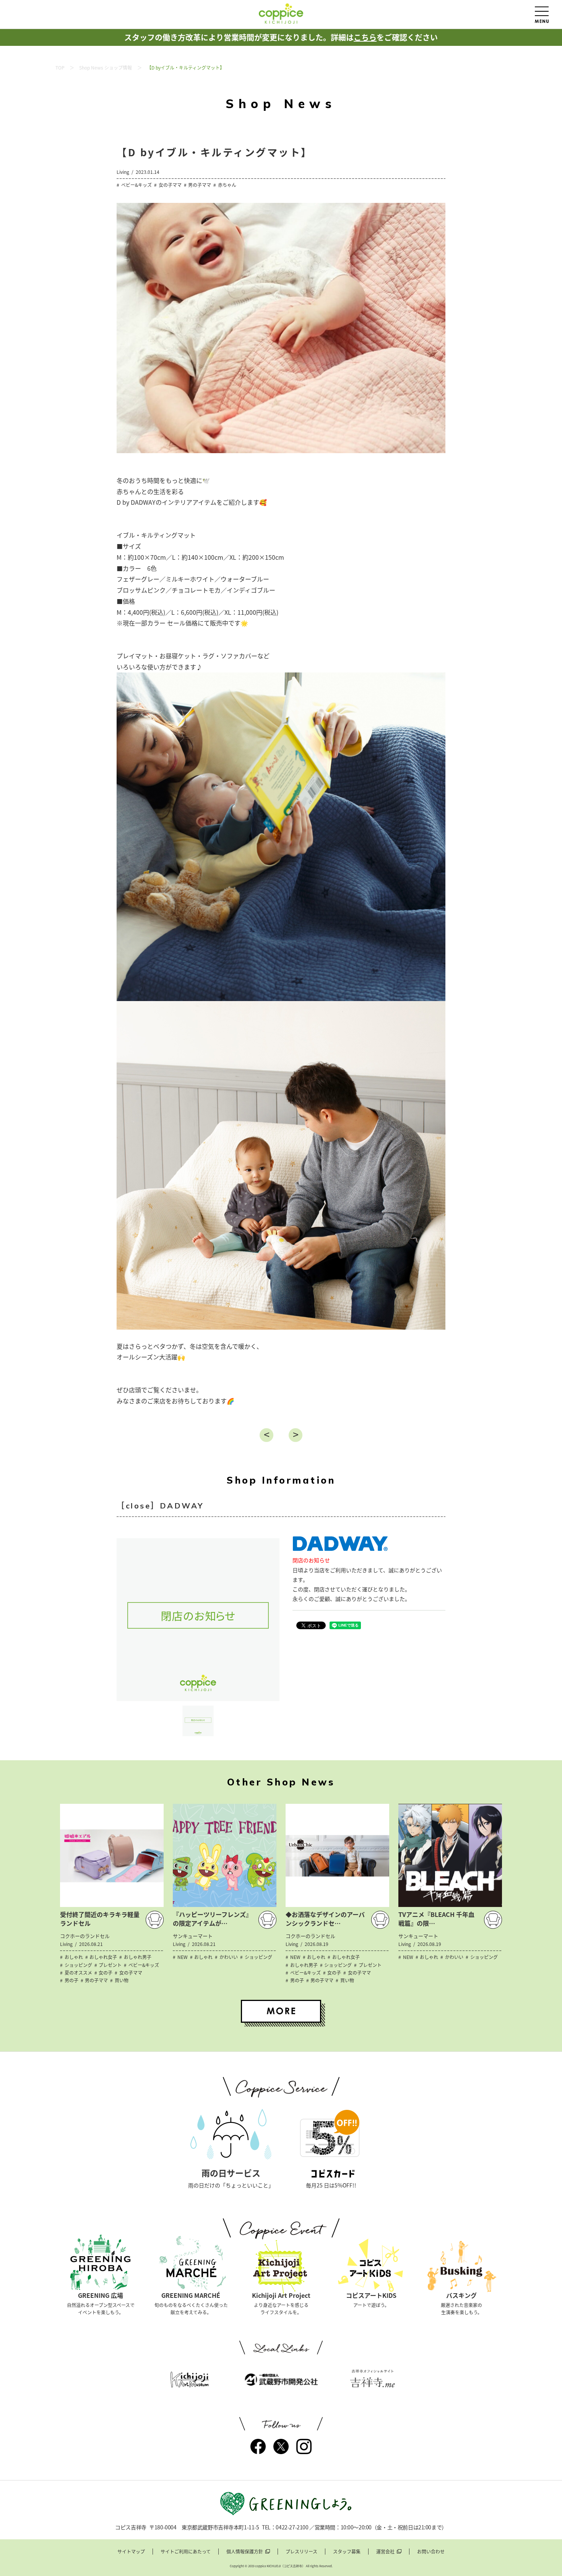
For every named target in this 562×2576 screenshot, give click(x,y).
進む (296, 1435)
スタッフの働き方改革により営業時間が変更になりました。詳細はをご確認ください (281, 37)
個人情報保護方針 (245, 2552)
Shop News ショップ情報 (106, 68)
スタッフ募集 (347, 2552)
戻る (266, 1435)
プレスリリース (301, 2552)
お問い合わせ (431, 2552)
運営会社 (385, 2552)
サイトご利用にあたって (186, 2552)
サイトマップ (131, 2552)
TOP (60, 68)
